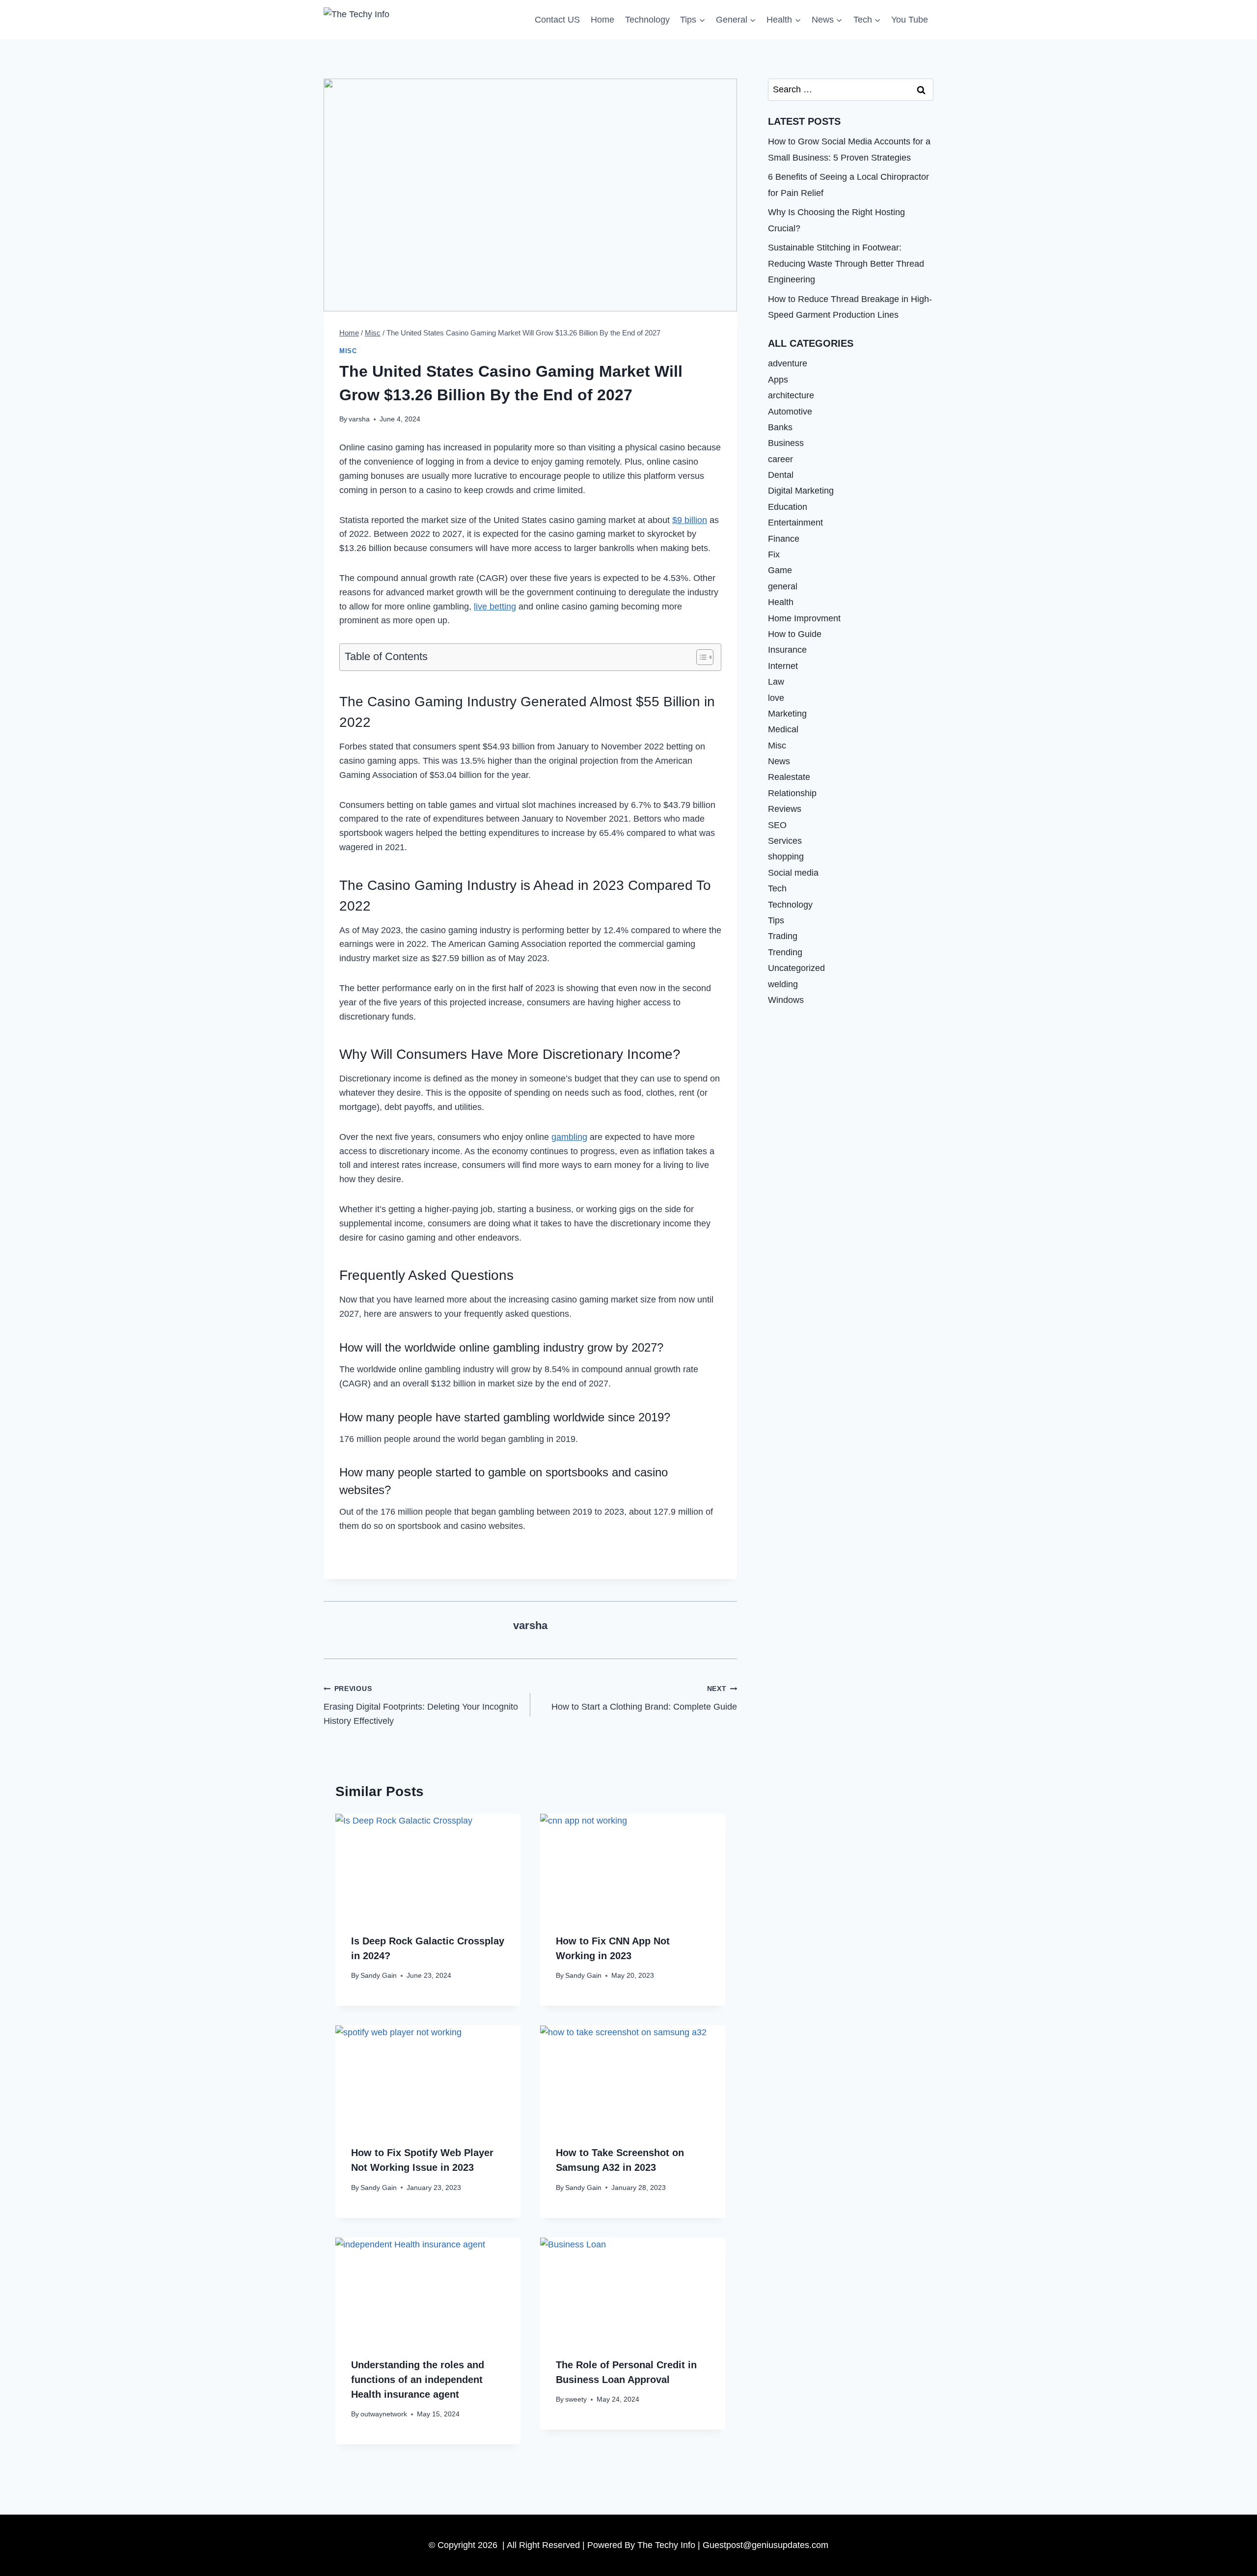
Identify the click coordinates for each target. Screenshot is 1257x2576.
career (780, 459)
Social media (793, 873)
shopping (786, 857)
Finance (784, 539)
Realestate (789, 777)
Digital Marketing (801, 491)
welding (783, 984)
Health (781, 602)
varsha (359, 419)
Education (788, 507)
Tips (776, 920)
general (783, 586)
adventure (788, 363)
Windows (786, 1000)
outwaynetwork (384, 2414)
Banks (780, 427)
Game (780, 570)
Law (776, 682)
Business (786, 443)
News (779, 761)
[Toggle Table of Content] (700, 657)
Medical (783, 729)
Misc (348, 351)
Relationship (792, 793)
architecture (791, 395)
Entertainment (795, 523)
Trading (783, 936)
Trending (785, 952)
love (776, 697)
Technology (647, 20)
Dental (781, 475)
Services (785, 841)
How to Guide (795, 634)
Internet (783, 666)
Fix (774, 554)
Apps (778, 380)
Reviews (785, 809)
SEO (777, 825)
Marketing (787, 714)
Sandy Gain (379, 1975)
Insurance (787, 650)
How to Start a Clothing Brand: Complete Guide (644, 1698)
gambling (569, 1137)
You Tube (910, 20)
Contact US (557, 20)
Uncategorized (796, 968)
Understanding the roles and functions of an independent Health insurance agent (418, 2380)
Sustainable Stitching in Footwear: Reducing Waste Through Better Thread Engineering (846, 263)
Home (602, 20)
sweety (576, 2399)
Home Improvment (804, 618)
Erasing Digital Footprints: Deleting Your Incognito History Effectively (421, 1705)
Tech (777, 888)
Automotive (790, 411)
